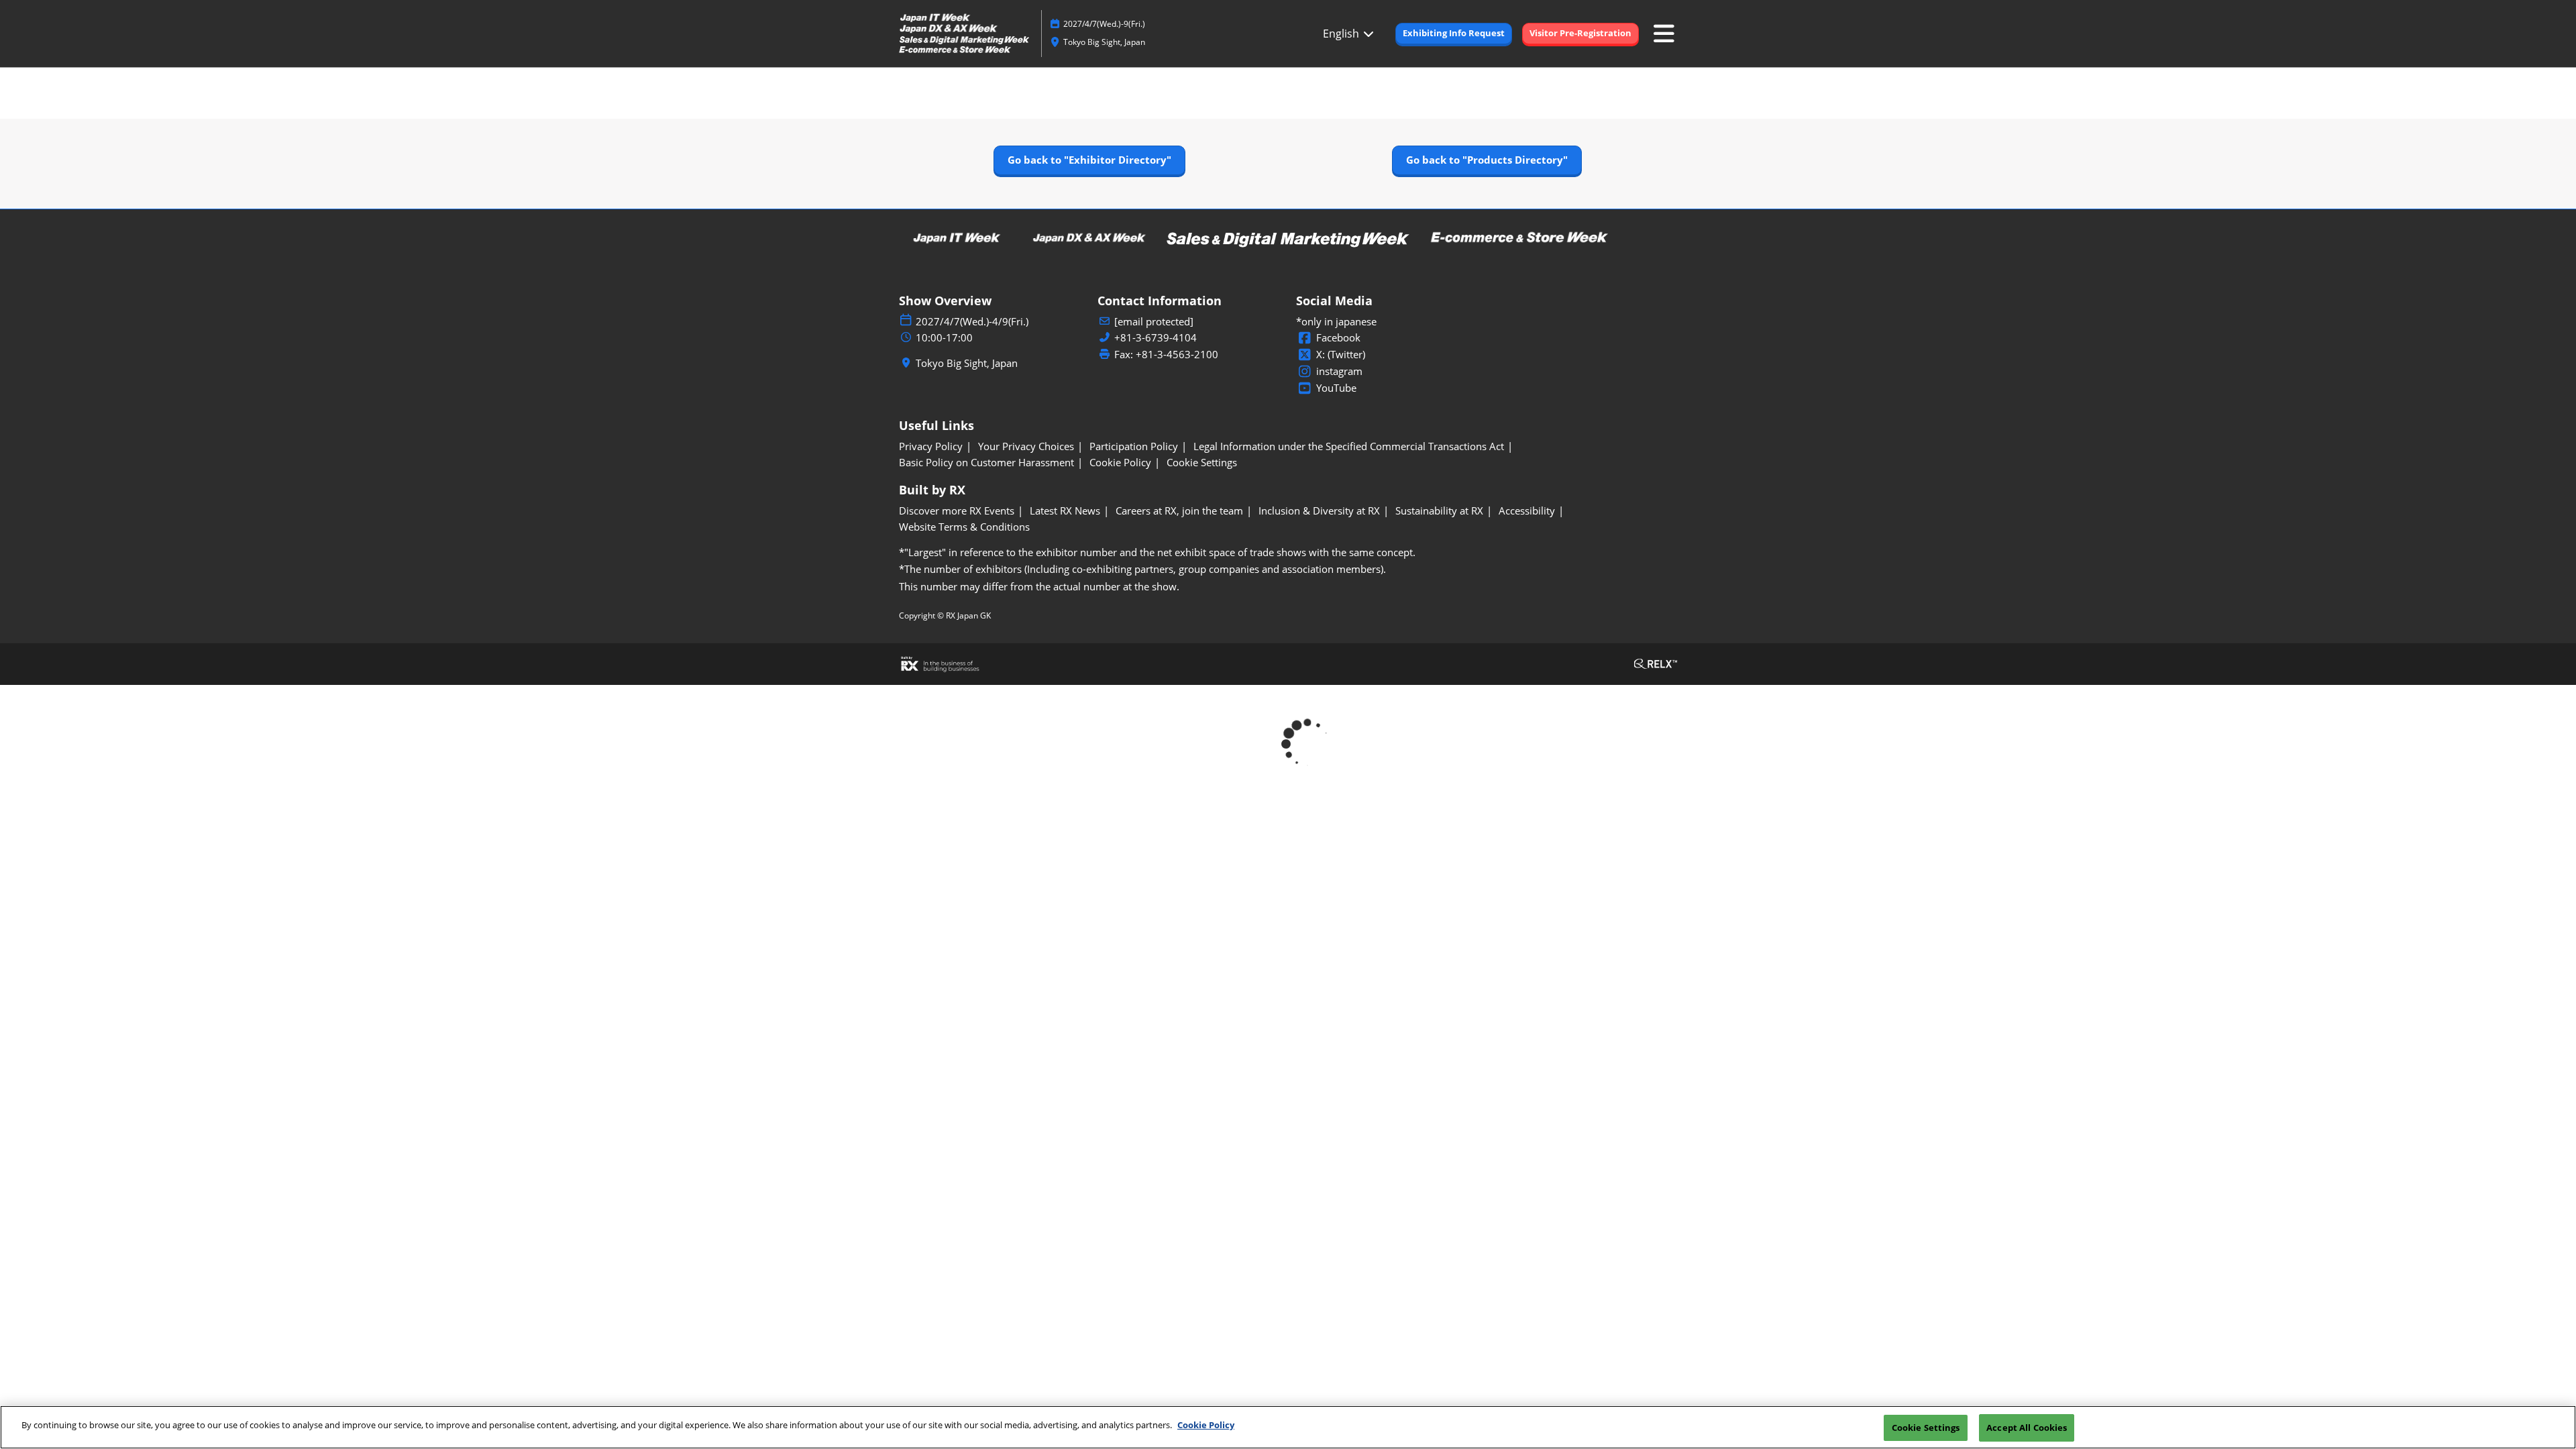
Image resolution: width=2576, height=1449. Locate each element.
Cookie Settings (1926, 1428)
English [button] (1342, 34)
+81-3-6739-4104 (1156, 338)
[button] (1454, 34)
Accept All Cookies (2027, 1428)
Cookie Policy (1206, 1425)
